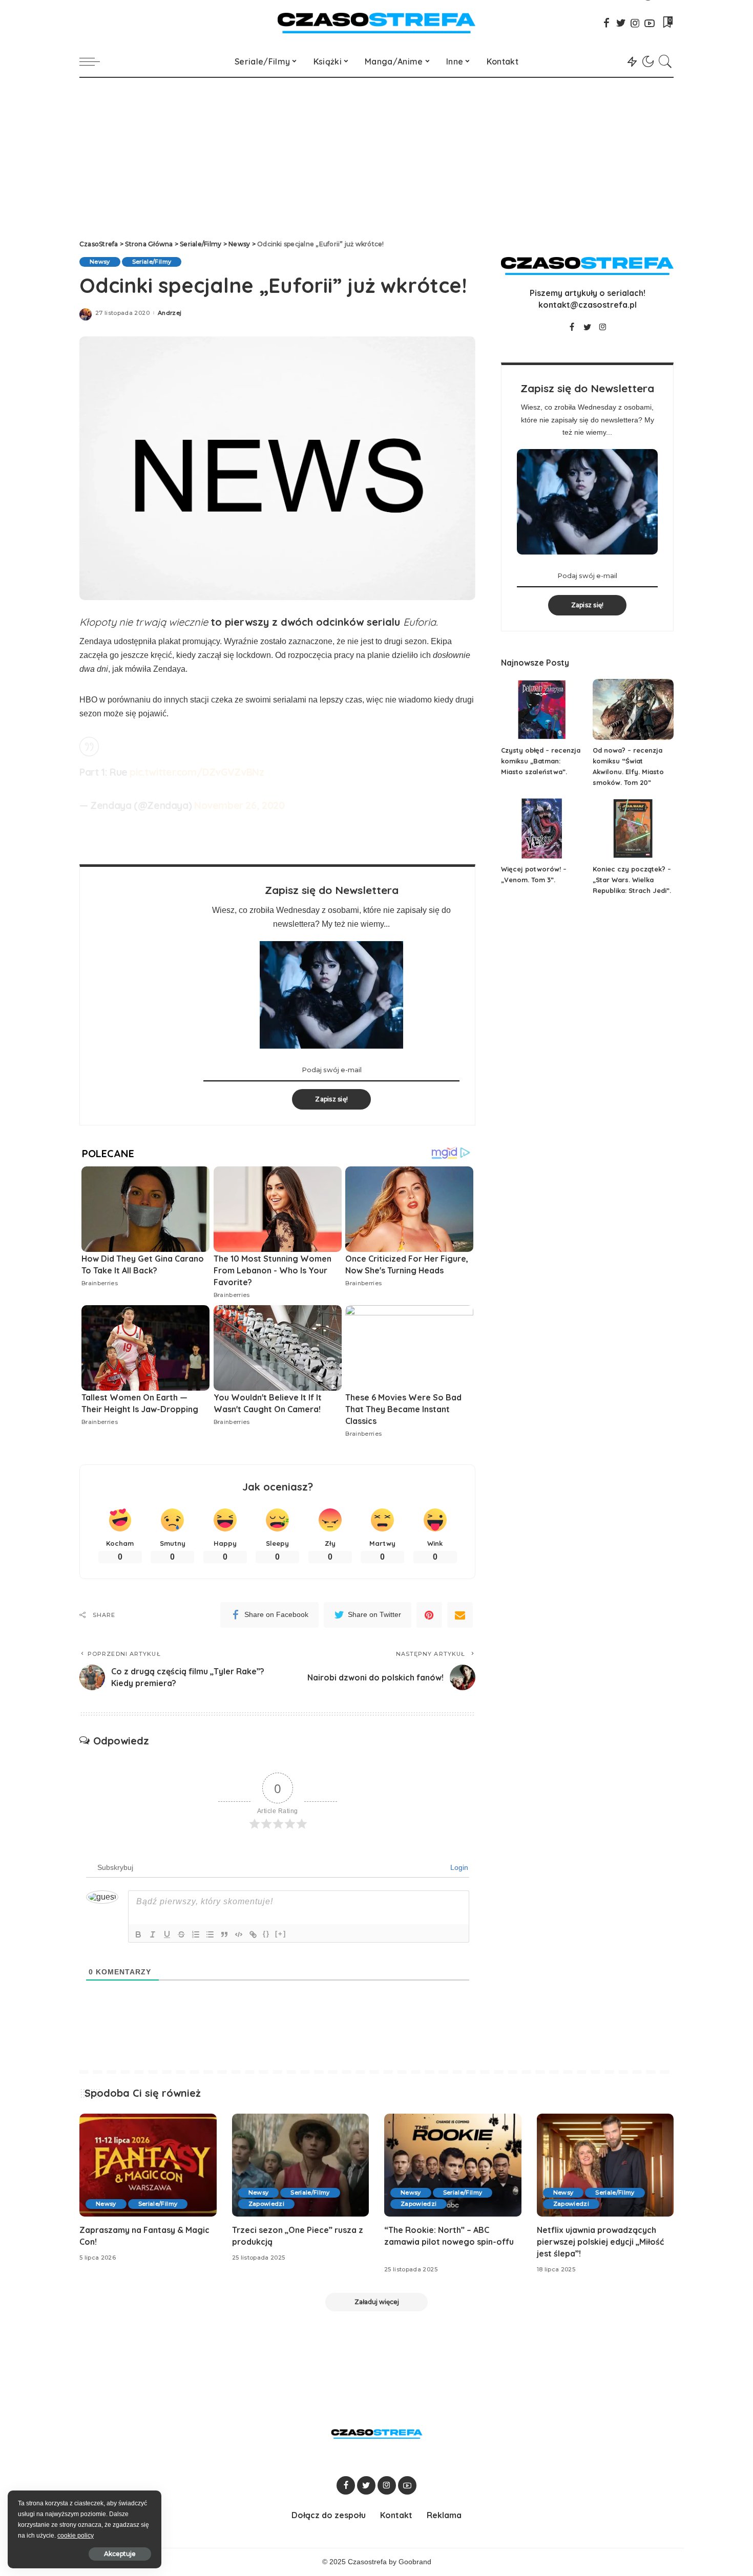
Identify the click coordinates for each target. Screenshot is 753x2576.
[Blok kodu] (239, 1934)
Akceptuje (120, 2554)
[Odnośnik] (253, 1934)
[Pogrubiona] (138, 1934)
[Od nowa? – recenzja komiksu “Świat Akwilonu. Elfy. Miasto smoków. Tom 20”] (633, 709)
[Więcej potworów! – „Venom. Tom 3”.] (541, 829)
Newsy (100, 262)
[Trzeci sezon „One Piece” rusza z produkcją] (301, 2165)
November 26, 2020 (239, 805)
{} (266, 1934)
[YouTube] (650, 23)
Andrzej (170, 313)
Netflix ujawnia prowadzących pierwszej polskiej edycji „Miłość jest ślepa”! (600, 2242)
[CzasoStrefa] (377, 23)
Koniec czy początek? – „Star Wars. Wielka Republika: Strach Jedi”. (632, 880)
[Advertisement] (376, 155)
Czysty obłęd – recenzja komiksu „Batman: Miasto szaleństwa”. (541, 761)
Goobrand (415, 2562)
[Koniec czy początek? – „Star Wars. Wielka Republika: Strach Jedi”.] (633, 829)
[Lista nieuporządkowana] (210, 1934)
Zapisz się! (331, 1099)
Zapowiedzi (266, 2204)
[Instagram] (635, 23)
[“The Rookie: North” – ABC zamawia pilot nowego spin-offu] (453, 2165)
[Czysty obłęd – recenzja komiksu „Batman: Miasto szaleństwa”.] (541, 709)
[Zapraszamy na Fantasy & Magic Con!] (148, 2165)
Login (458, 1867)
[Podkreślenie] (167, 1934)
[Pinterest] (429, 1615)
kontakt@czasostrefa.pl (588, 305)
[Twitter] (621, 23)
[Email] (460, 1615)
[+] (281, 1934)
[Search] (665, 61)
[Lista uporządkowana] (196, 1934)
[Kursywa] (153, 1934)
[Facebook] (606, 23)
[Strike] (181, 1934)
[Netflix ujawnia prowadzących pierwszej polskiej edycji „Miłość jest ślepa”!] (605, 2165)
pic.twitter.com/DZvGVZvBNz (197, 772)
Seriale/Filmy (152, 262)
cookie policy (76, 2536)
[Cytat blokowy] (224, 1934)
